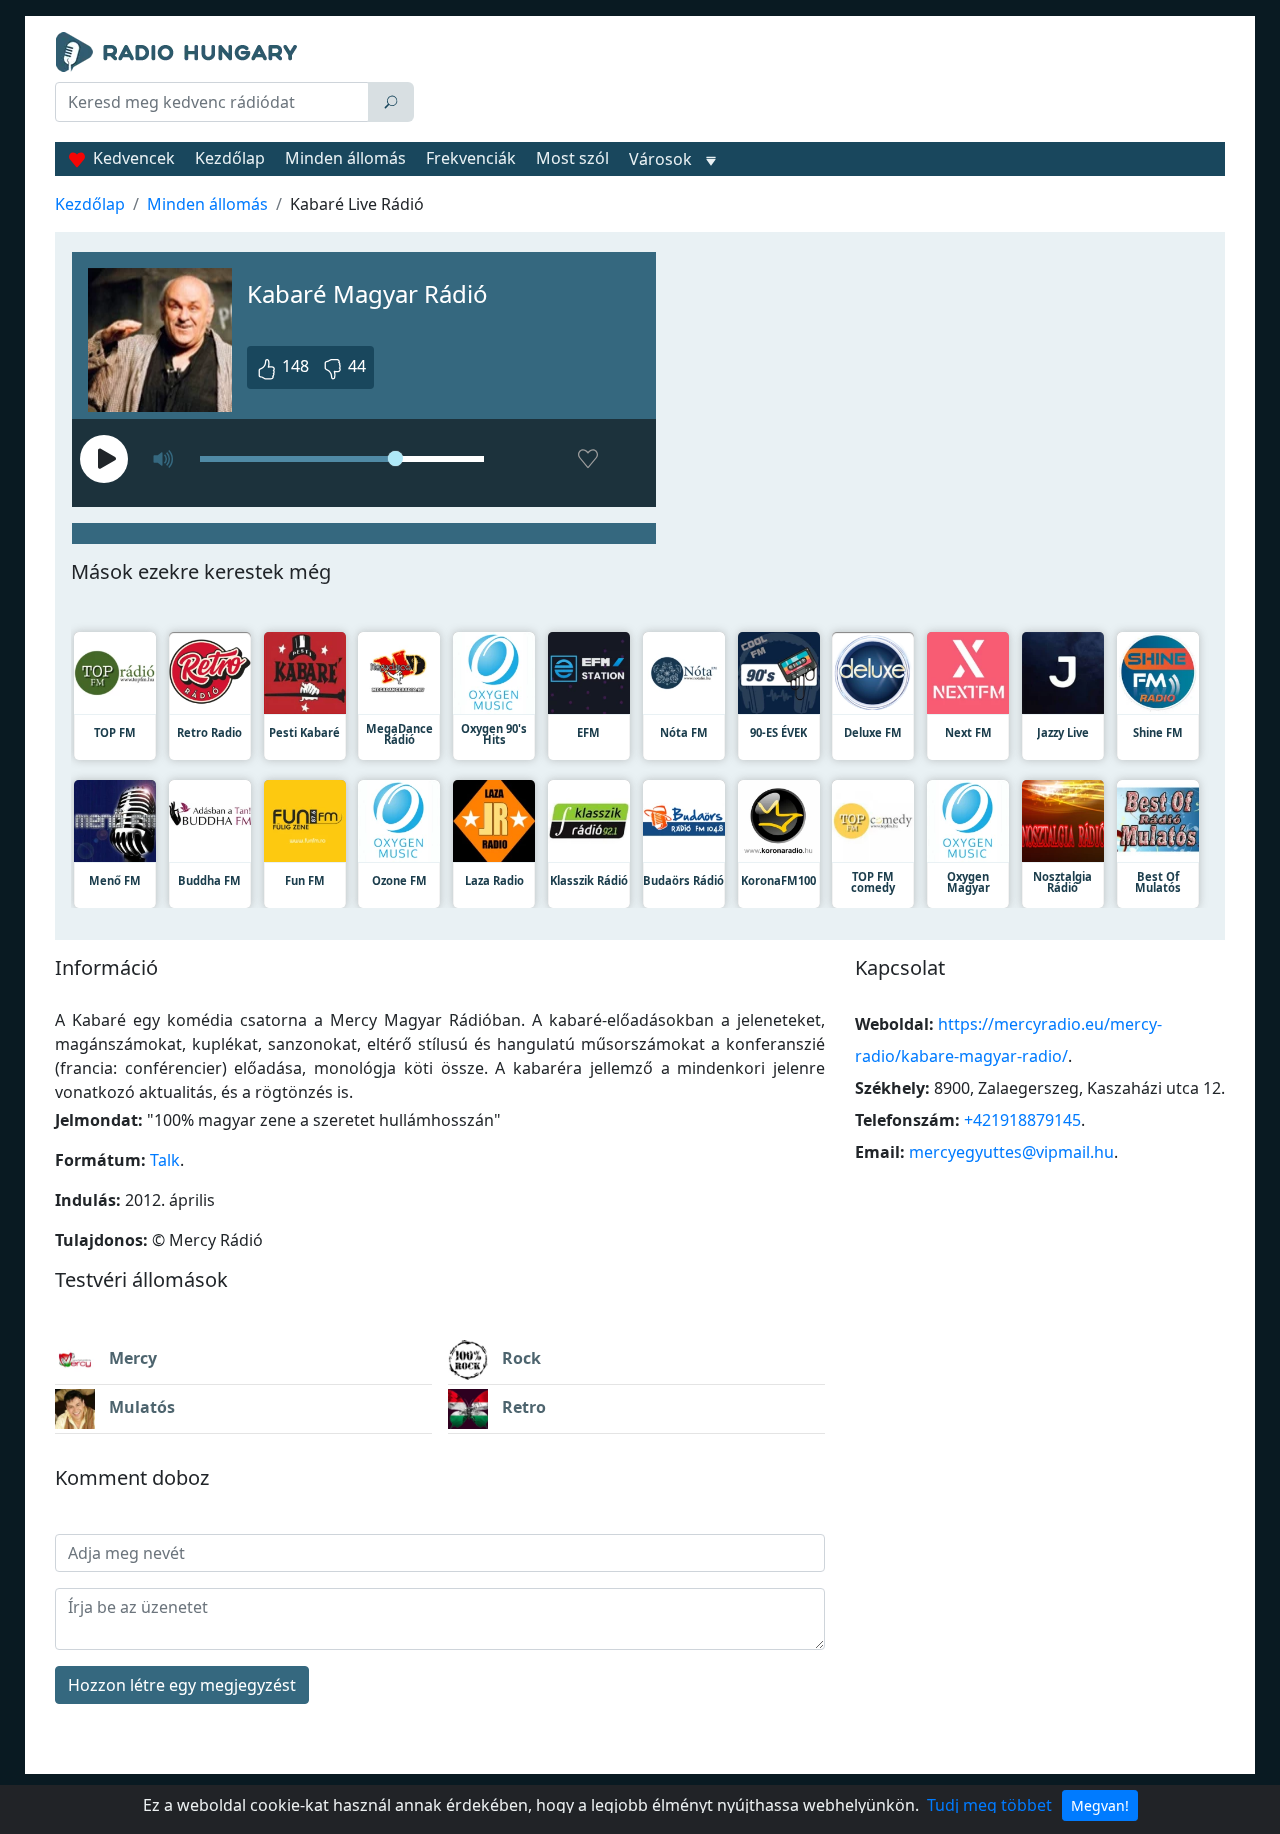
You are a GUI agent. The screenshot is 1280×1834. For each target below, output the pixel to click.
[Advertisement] (824, 82)
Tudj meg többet (989, 1805)
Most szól (572, 158)
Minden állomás (345, 158)
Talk (165, 1160)
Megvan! (1100, 1805)
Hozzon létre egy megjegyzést (182, 1685)
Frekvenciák (471, 158)
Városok (660, 159)
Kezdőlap (230, 158)
